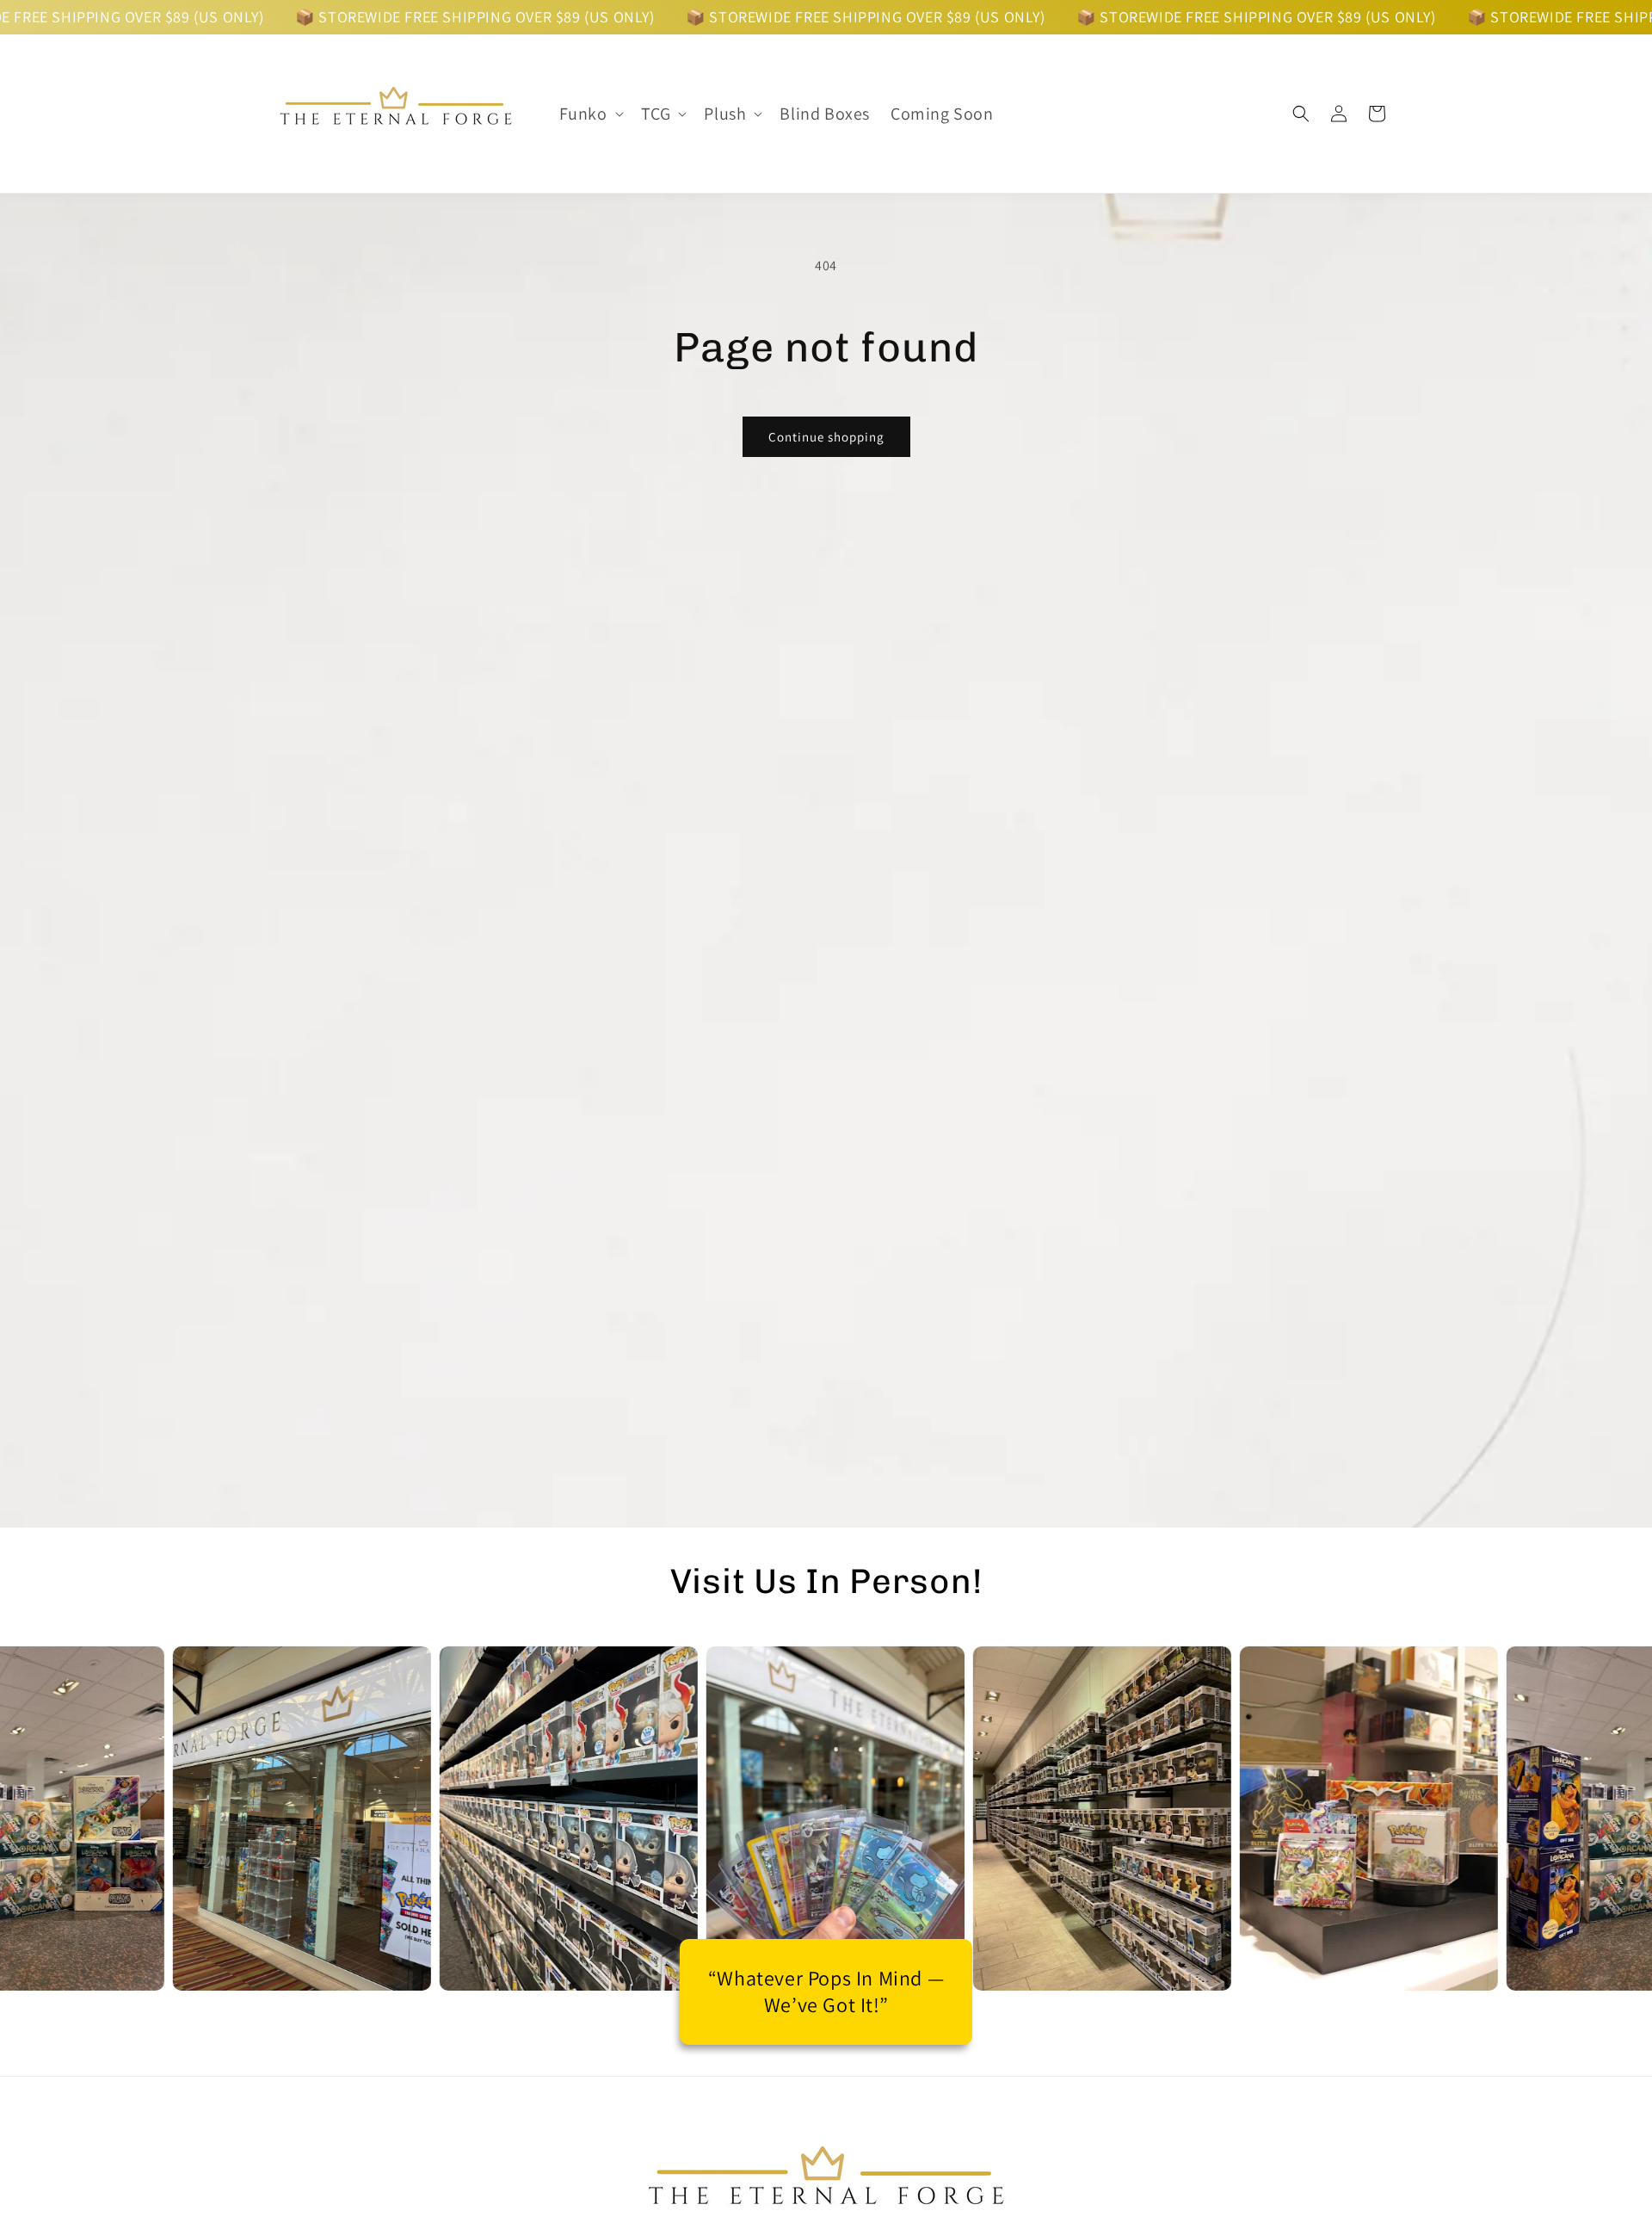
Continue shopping (826, 437)
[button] (590, 114)
